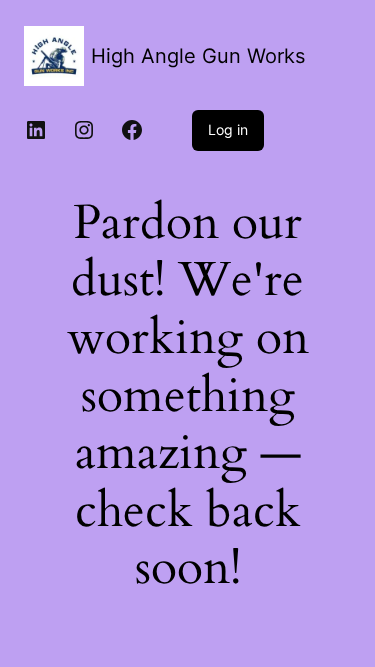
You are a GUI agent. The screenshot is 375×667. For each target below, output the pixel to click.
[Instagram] (84, 130)
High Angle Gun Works (198, 56)
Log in (228, 129)
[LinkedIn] (36, 130)
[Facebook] (132, 130)
